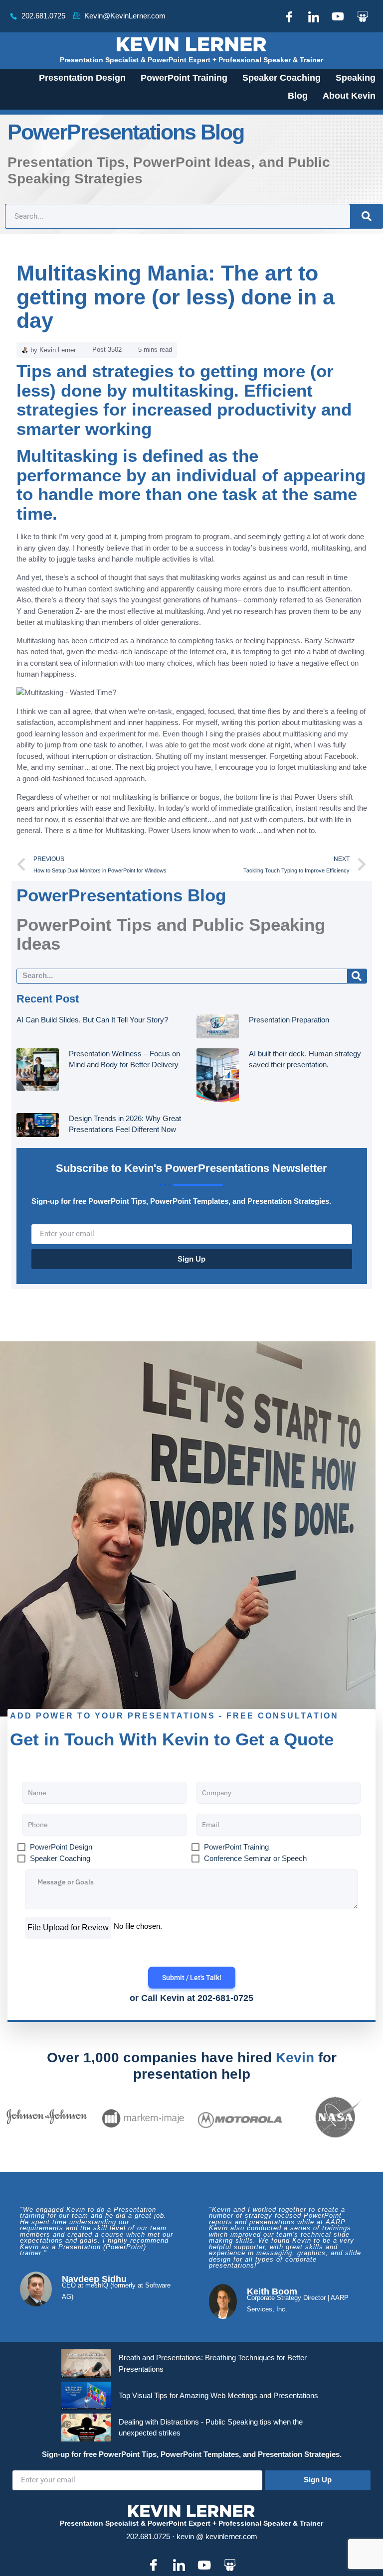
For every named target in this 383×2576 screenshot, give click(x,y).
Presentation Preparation (289, 1020)
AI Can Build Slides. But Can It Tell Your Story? (92, 1020)
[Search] (366, 216)
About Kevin (349, 96)
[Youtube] (338, 16)
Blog (298, 96)
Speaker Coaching (282, 78)
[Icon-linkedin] (314, 16)
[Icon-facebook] (289, 16)
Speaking (356, 78)
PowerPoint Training (184, 78)
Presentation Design (82, 78)
